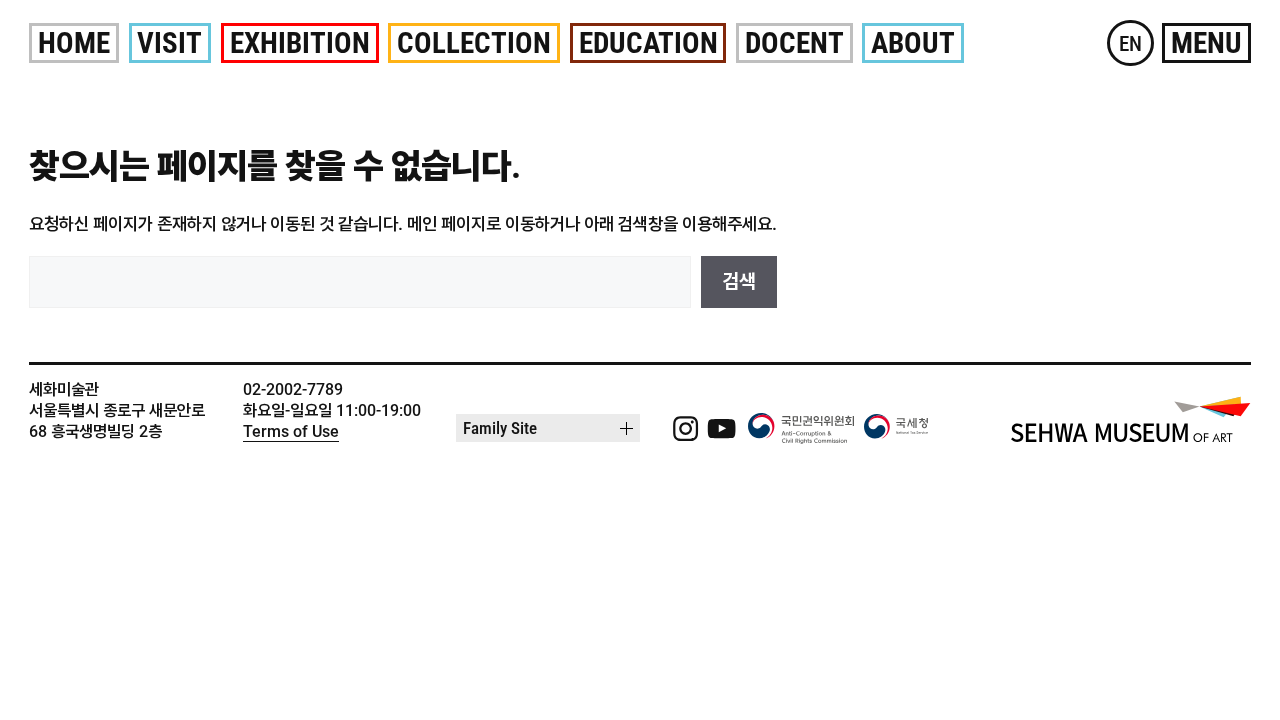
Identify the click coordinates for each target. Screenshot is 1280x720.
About (913, 43)
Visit (169, 43)
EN (1130, 43)
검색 (739, 281)
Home (74, 43)
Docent (794, 43)
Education (648, 43)
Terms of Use (291, 431)
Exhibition (300, 43)
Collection (474, 43)
